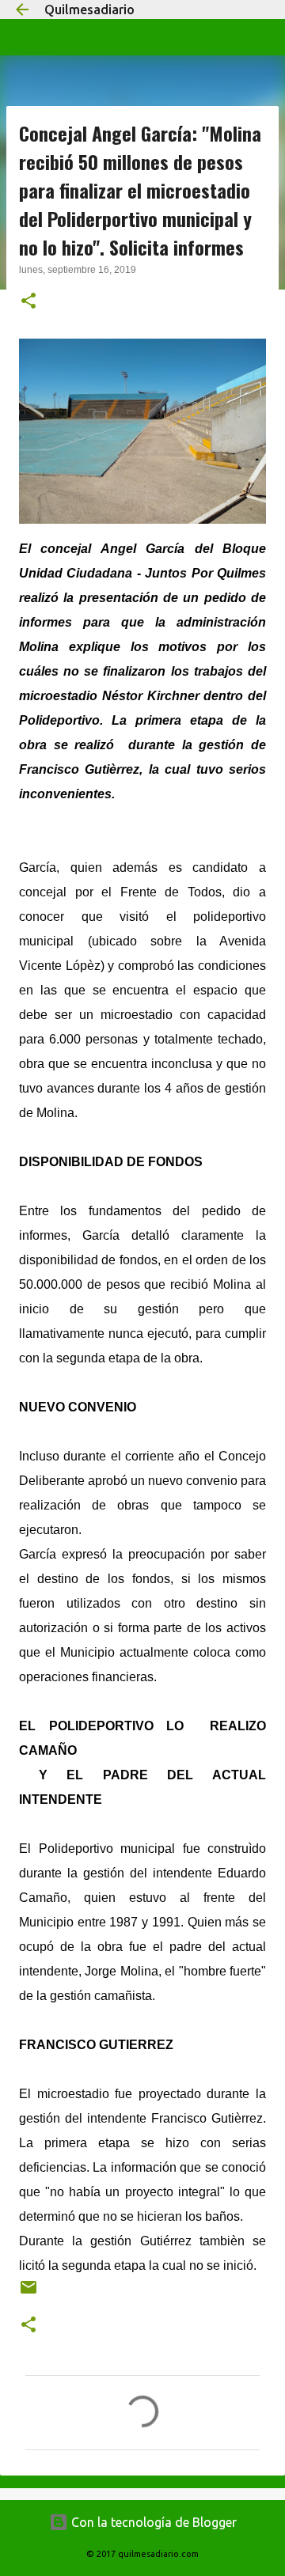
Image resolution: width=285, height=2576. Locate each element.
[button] (28, 302)
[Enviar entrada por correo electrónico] (28, 2293)
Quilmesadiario (89, 9)
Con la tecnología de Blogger (152, 2522)
